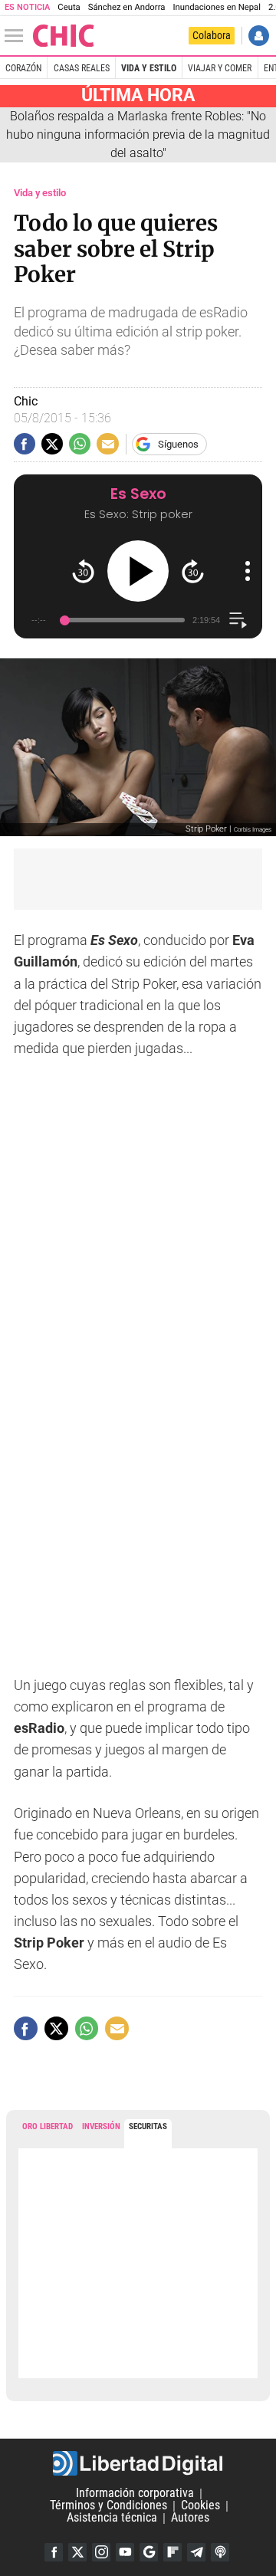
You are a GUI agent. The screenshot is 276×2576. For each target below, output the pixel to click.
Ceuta (69, 7)
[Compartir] (25, 444)
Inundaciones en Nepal (217, 7)
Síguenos (178, 444)
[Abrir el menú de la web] (18, 36)
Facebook (54, 2552)
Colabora (212, 35)
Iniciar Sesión (259, 36)
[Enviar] (80, 444)
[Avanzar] (193, 571)
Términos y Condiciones (108, 2506)
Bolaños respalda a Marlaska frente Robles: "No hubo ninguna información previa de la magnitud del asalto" (138, 135)
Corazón (23, 68)
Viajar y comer (220, 68)
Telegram (196, 2552)
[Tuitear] (52, 444)
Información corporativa (135, 2494)
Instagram (101, 2552)
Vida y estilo (149, 68)
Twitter (77, 2552)
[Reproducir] (138, 571)
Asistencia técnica (112, 2518)
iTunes (220, 2552)
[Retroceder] (83, 571)
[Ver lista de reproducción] (238, 620)
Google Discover (149, 2552)
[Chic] (64, 36)
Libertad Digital (138, 2463)
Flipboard (172, 2552)
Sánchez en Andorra (127, 7)
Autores (190, 2518)
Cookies (200, 2506)
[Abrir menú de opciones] (248, 571)
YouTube (125, 2552)
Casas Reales (82, 68)
